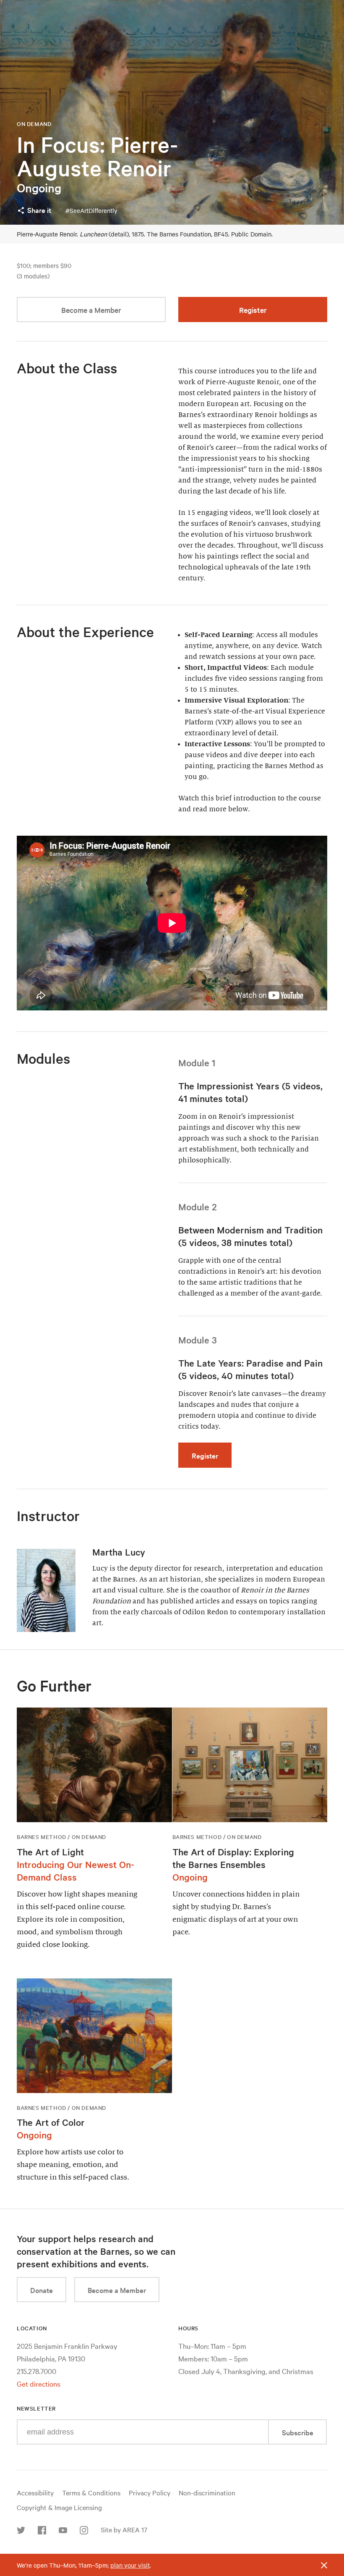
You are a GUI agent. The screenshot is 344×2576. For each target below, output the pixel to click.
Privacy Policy (150, 2492)
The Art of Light (50, 1852)
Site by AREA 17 (124, 2529)
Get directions (39, 2383)
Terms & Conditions (91, 2492)
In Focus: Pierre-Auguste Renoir (97, 156)
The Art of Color (51, 2122)
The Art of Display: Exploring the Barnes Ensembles (233, 1858)
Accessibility (35, 2492)
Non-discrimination (207, 2492)
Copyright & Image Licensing (59, 2507)
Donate (42, 2290)
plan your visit (130, 2565)
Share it (39, 210)
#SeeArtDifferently (91, 210)
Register (253, 310)
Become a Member (91, 310)
